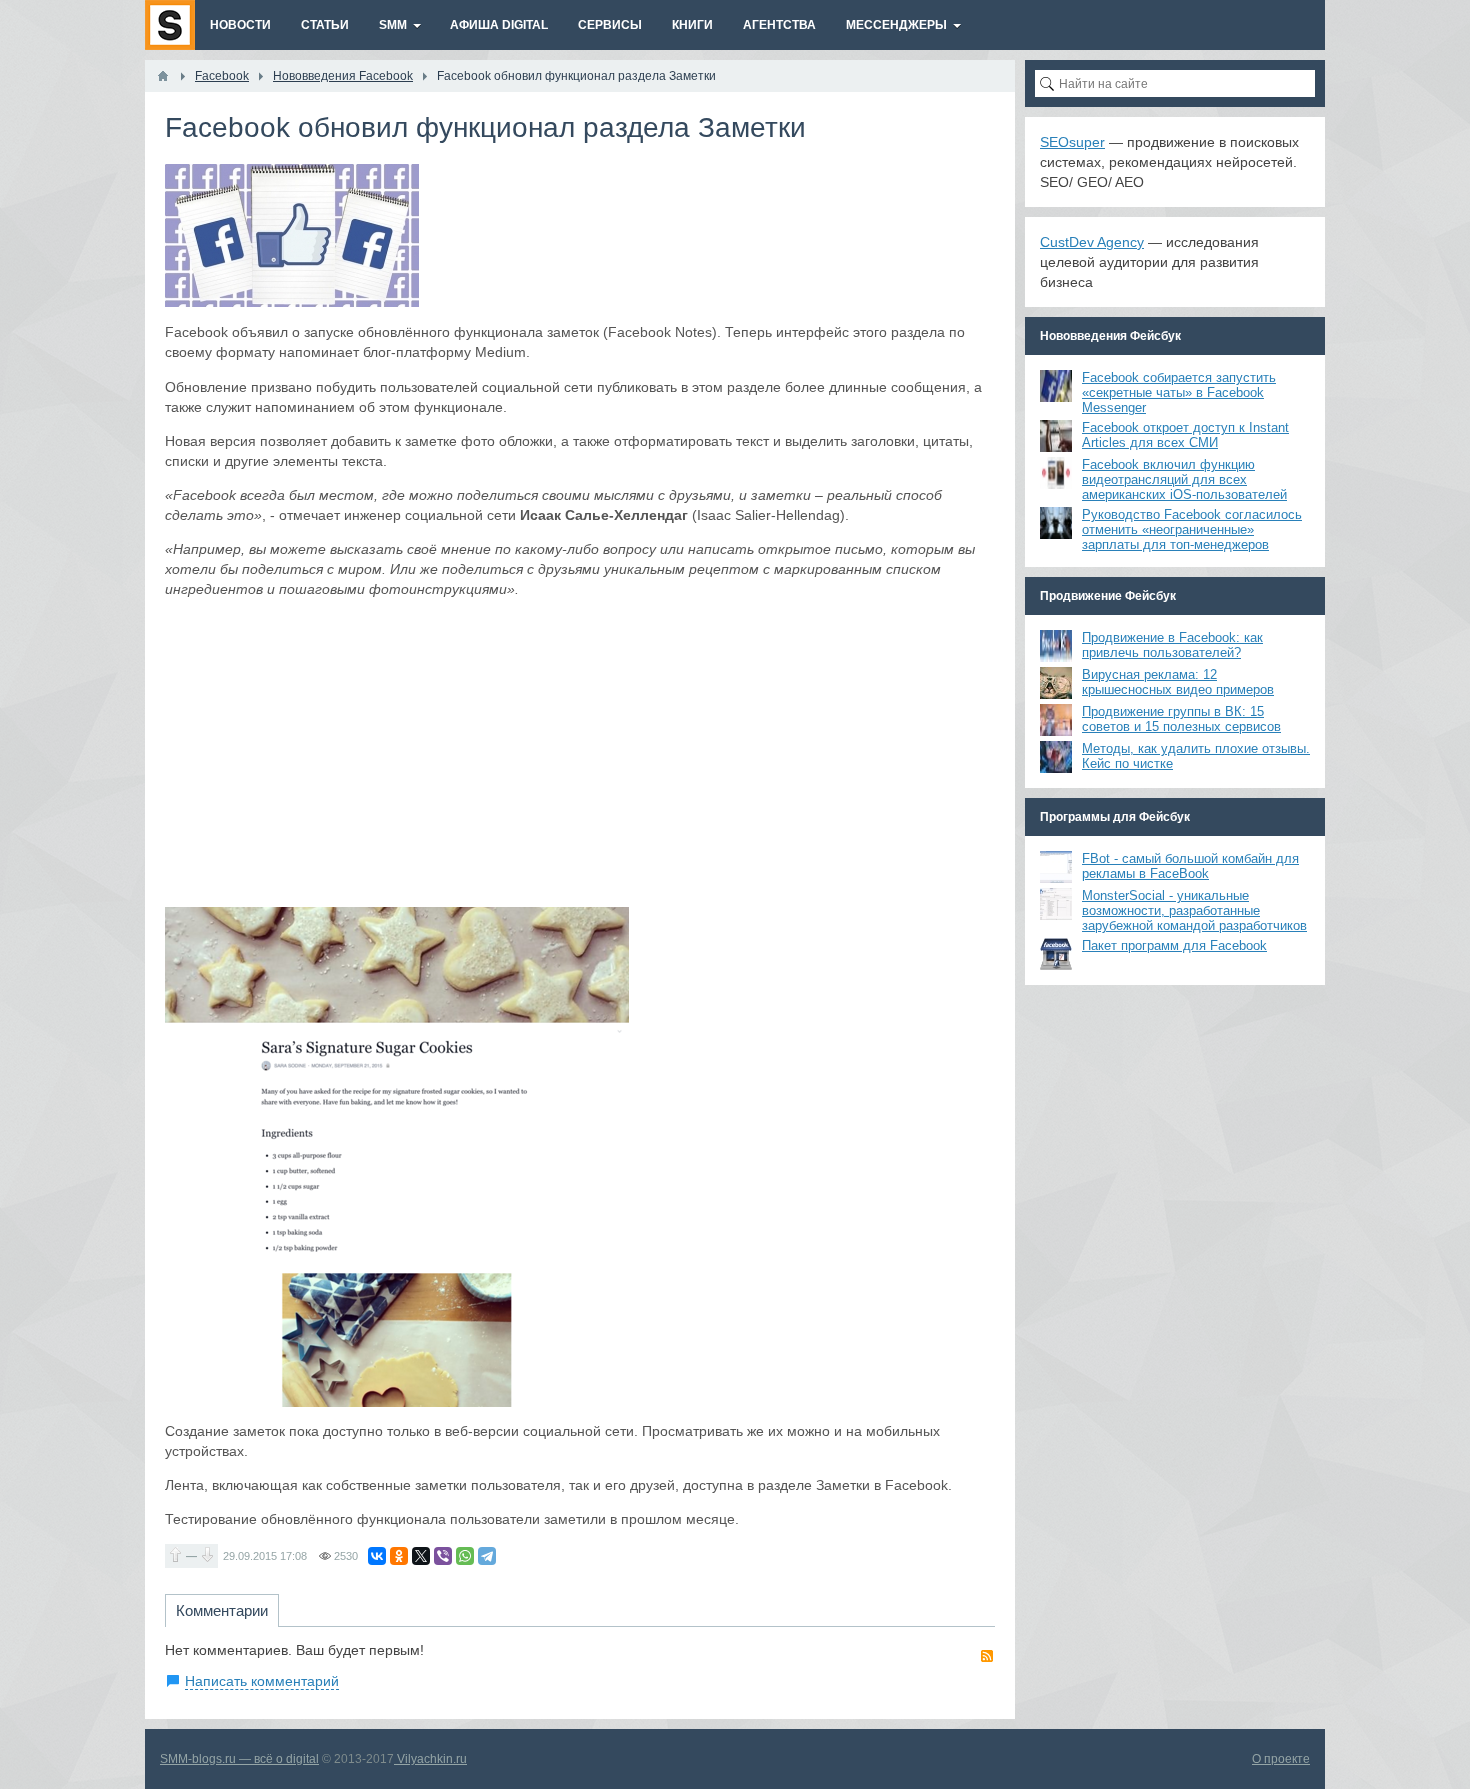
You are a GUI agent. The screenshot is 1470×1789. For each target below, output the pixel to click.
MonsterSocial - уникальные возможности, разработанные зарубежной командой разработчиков (1194, 910)
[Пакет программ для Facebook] (1056, 954)
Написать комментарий (262, 1681)
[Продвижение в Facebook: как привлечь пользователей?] (1056, 646)
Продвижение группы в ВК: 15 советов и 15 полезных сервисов (1181, 719)
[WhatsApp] (465, 1556)
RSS (987, 1656)
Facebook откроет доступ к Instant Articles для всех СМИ (1185, 435)
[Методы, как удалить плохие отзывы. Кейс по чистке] (1056, 757)
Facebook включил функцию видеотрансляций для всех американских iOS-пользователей (1184, 479)
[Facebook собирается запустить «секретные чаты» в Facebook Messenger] (1056, 386)
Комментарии (222, 1610)
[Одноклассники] (399, 1556)
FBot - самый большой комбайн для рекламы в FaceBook (1190, 866)
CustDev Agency (1092, 242)
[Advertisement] (580, 753)
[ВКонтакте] (377, 1556)
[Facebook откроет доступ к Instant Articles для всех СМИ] (1056, 436)
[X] (421, 1556)
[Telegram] (487, 1556)
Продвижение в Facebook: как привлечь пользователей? (1172, 645)
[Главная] (163, 76)
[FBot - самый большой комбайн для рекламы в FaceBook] (1056, 867)
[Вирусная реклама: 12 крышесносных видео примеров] (1056, 683)
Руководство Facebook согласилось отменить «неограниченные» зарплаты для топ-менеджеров (1192, 529)
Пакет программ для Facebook (1174, 945)
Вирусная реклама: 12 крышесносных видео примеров (1178, 682)
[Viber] (443, 1556)
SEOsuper (1072, 142)
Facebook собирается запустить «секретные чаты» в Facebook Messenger (1179, 392)
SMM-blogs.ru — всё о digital (239, 1759)
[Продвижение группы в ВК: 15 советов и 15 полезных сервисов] (1056, 720)
